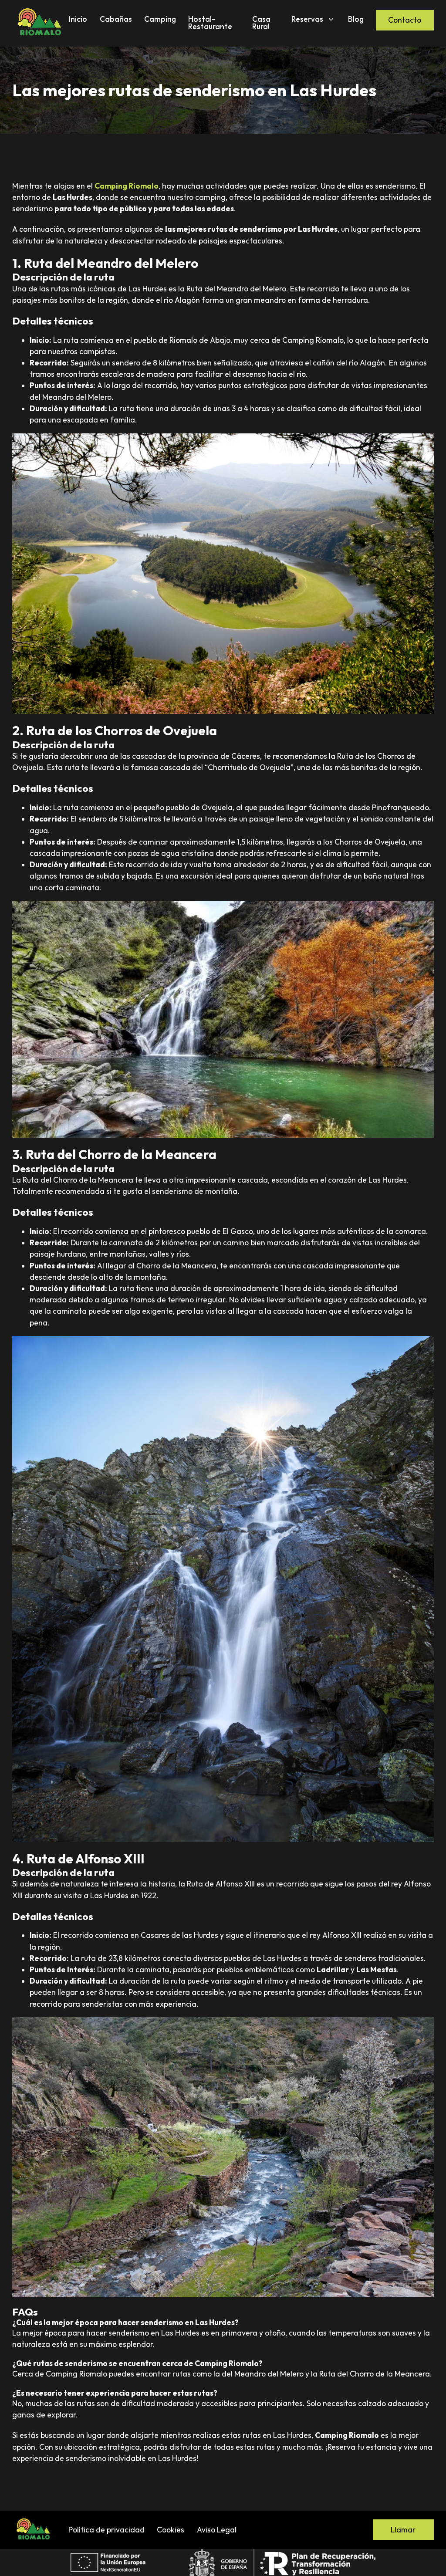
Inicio (78, 19)
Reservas (307, 19)
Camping (160, 19)
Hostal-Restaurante (210, 23)
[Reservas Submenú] (331, 20)
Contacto (405, 20)
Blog (356, 19)
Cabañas (116, 19)
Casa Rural (261, 23)
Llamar (403, 2530)
